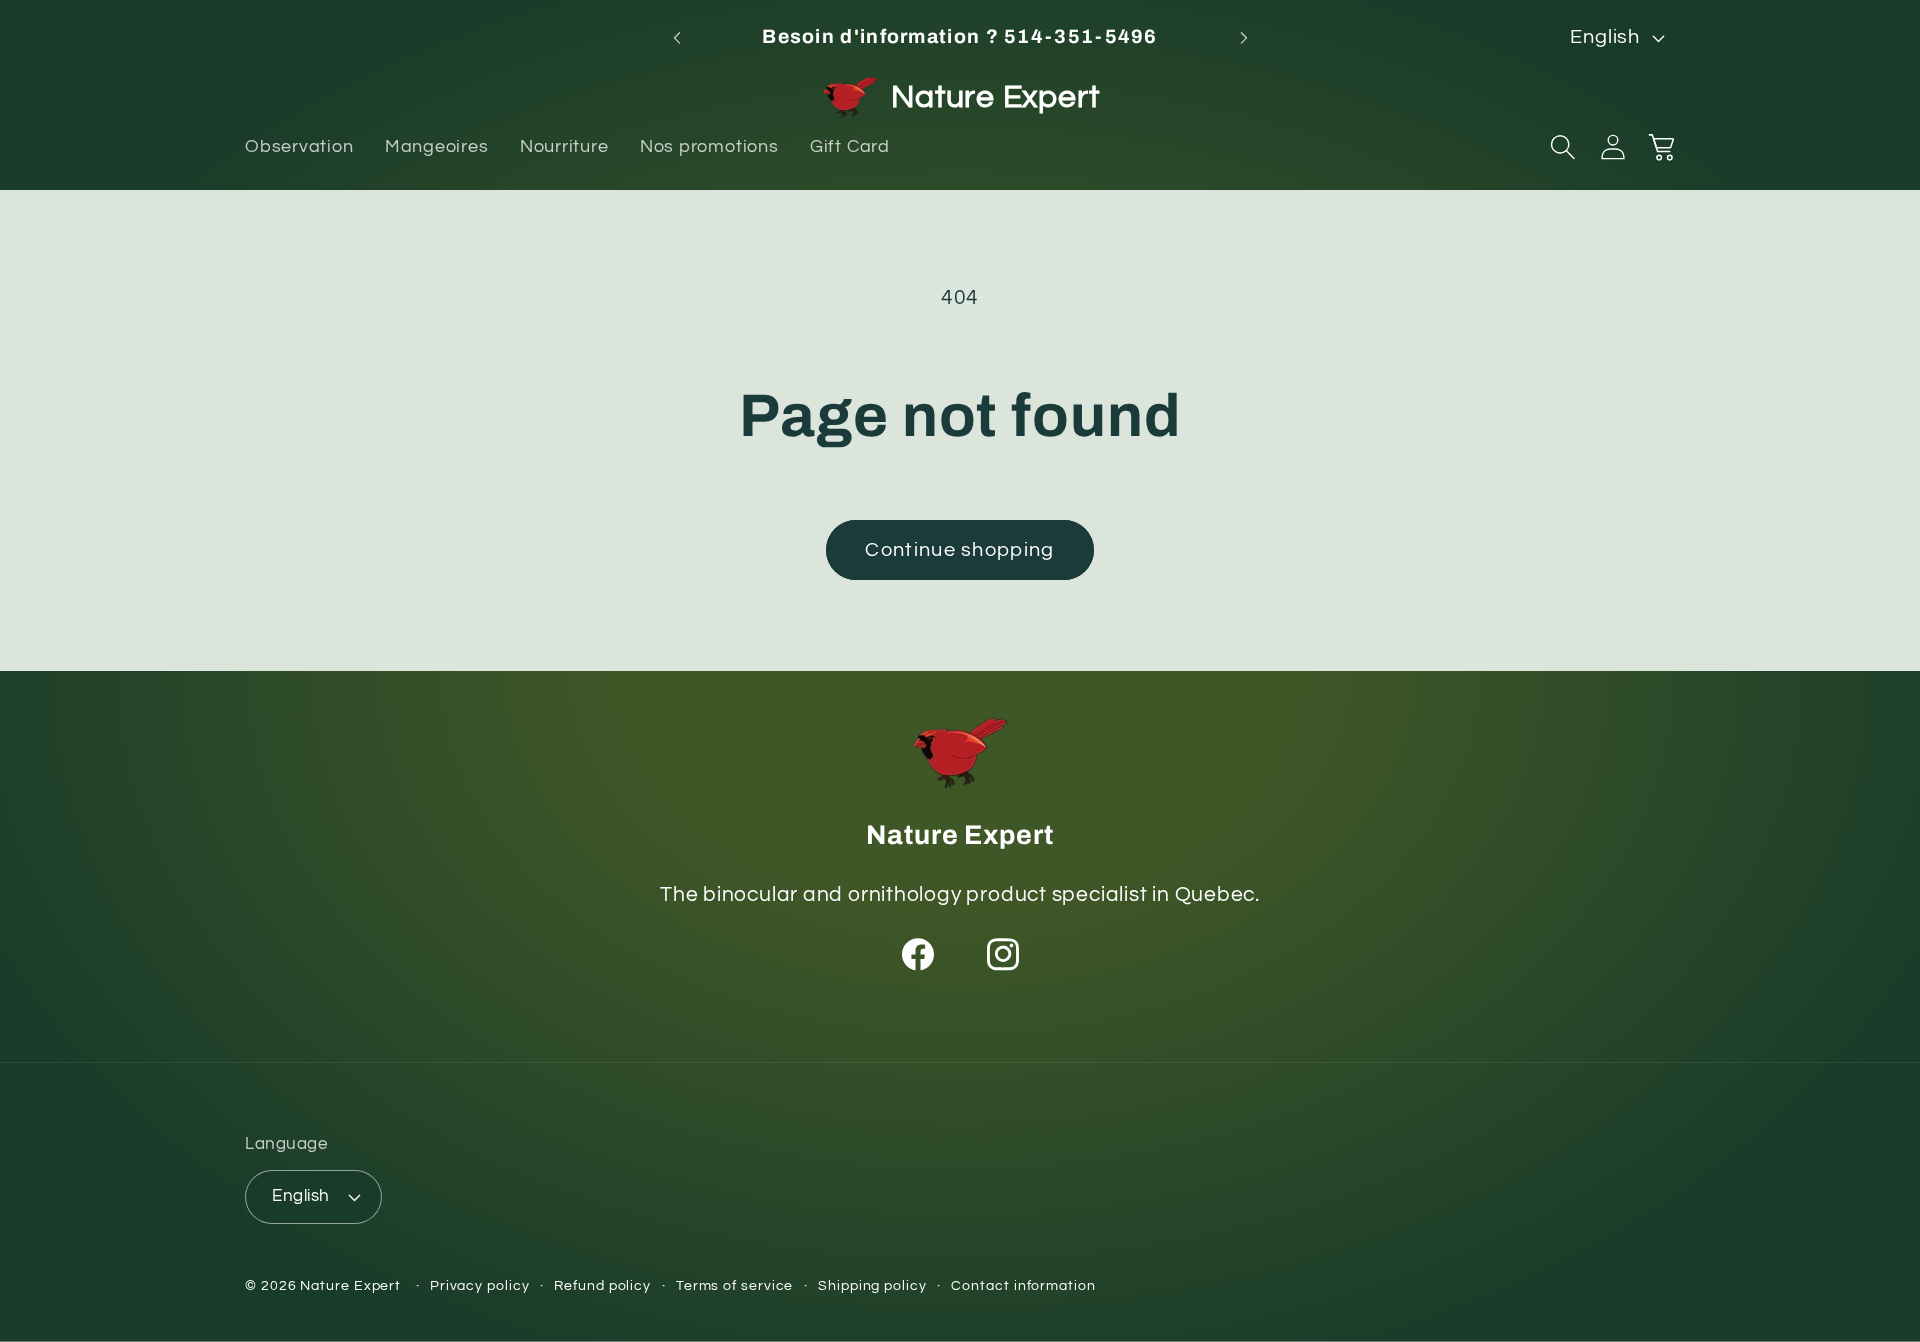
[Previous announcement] (677, 37)
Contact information (1023, 1285)
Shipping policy (872, 1285)
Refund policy (602, 1285)
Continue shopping (959, 550)
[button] (1563, 147)
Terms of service (735, 1285)
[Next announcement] (1244, 37)
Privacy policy (480, 1285)
